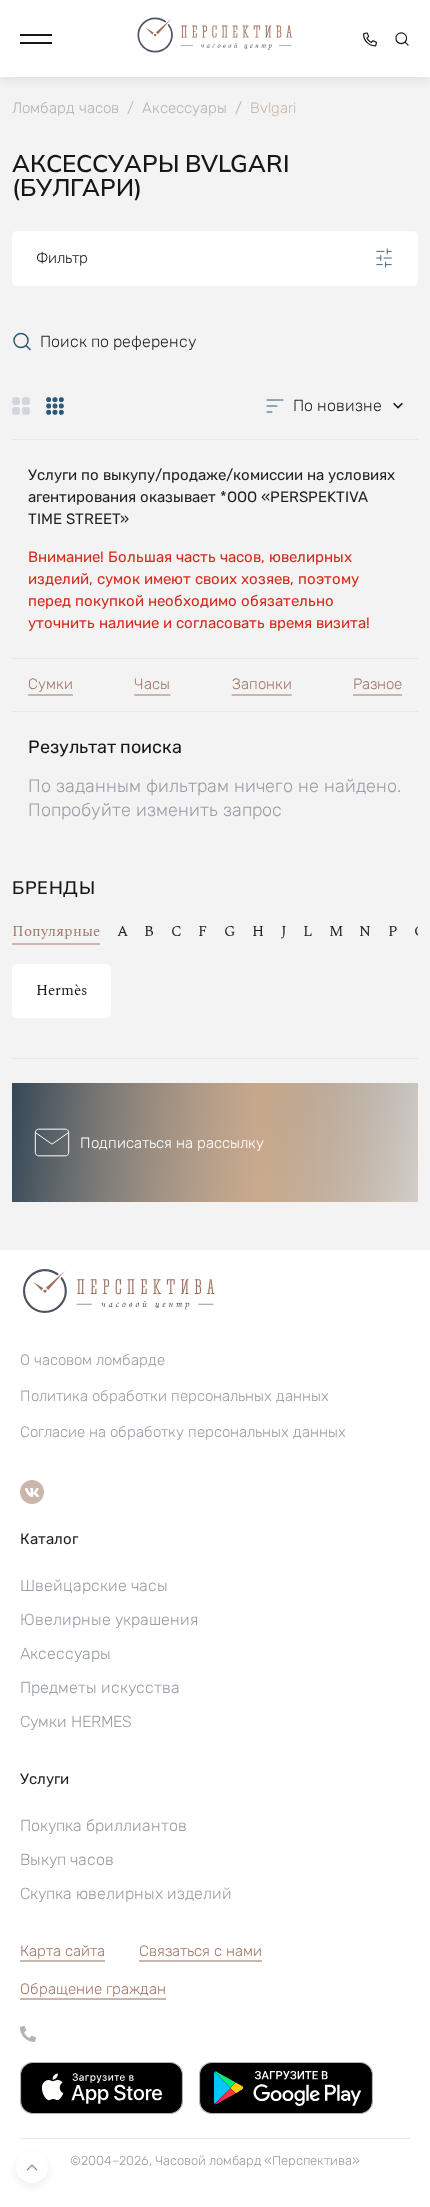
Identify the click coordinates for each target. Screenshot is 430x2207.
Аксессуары (65, 1653)
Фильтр (62, 258)
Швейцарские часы (94, 1585)
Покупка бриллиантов (103, 1825)
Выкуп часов (67, 1859)
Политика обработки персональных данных (174, 1396)
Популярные (56, 931)
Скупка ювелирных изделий (126, 1893)
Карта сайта (62, 1951)
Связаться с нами (200, 1951)
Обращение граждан (93, 1989)
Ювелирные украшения (109, 1619)
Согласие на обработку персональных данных (183, 1432)
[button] (36, 39)
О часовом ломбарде (92, 1360)
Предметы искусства (100, 1687)
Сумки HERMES (76, 1721)
